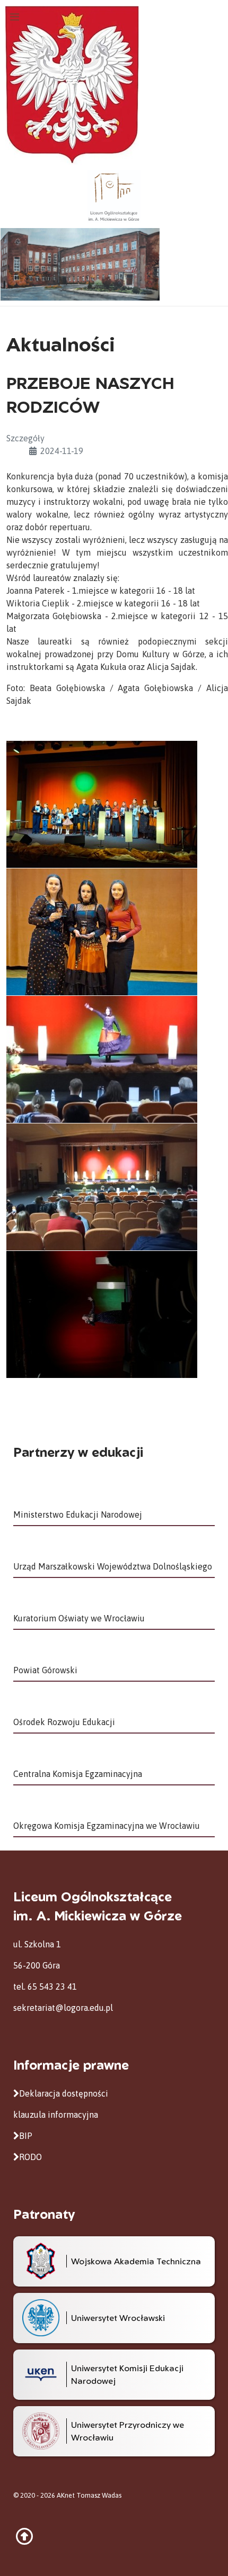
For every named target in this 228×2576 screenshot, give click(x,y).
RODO (30, 2157)
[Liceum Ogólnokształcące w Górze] (114, 195)
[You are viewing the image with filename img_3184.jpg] (102, 1314)
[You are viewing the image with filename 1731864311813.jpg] (102, 1187)
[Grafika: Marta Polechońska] (114, 264)
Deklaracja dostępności (64, 2093)
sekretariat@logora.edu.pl (63, 2008)
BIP (26, 2136)
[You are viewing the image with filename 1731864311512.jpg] (102, 932)
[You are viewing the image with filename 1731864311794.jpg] (102, 1059)
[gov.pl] (72, 84)
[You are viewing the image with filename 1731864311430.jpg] (102, 804)
